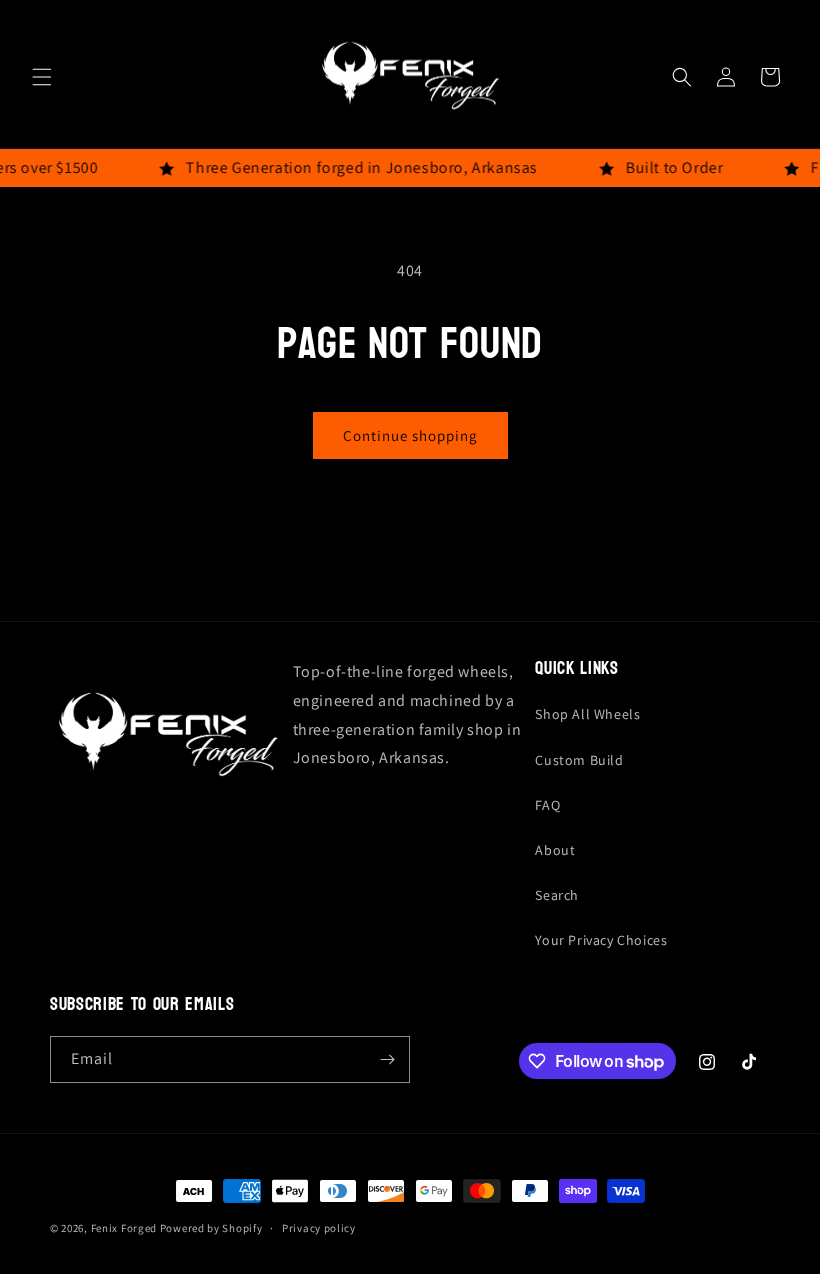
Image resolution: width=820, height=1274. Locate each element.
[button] (42, 77)
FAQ (547, 805)
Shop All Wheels (587, 714)
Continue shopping (410, 435)
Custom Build (579, 760)
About (555, 850)
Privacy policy (319, 1228)
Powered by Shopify (211, 1228)
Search (557, 895)
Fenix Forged (124, 1228)
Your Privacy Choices (601, 940)
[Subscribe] (387, 1059)
